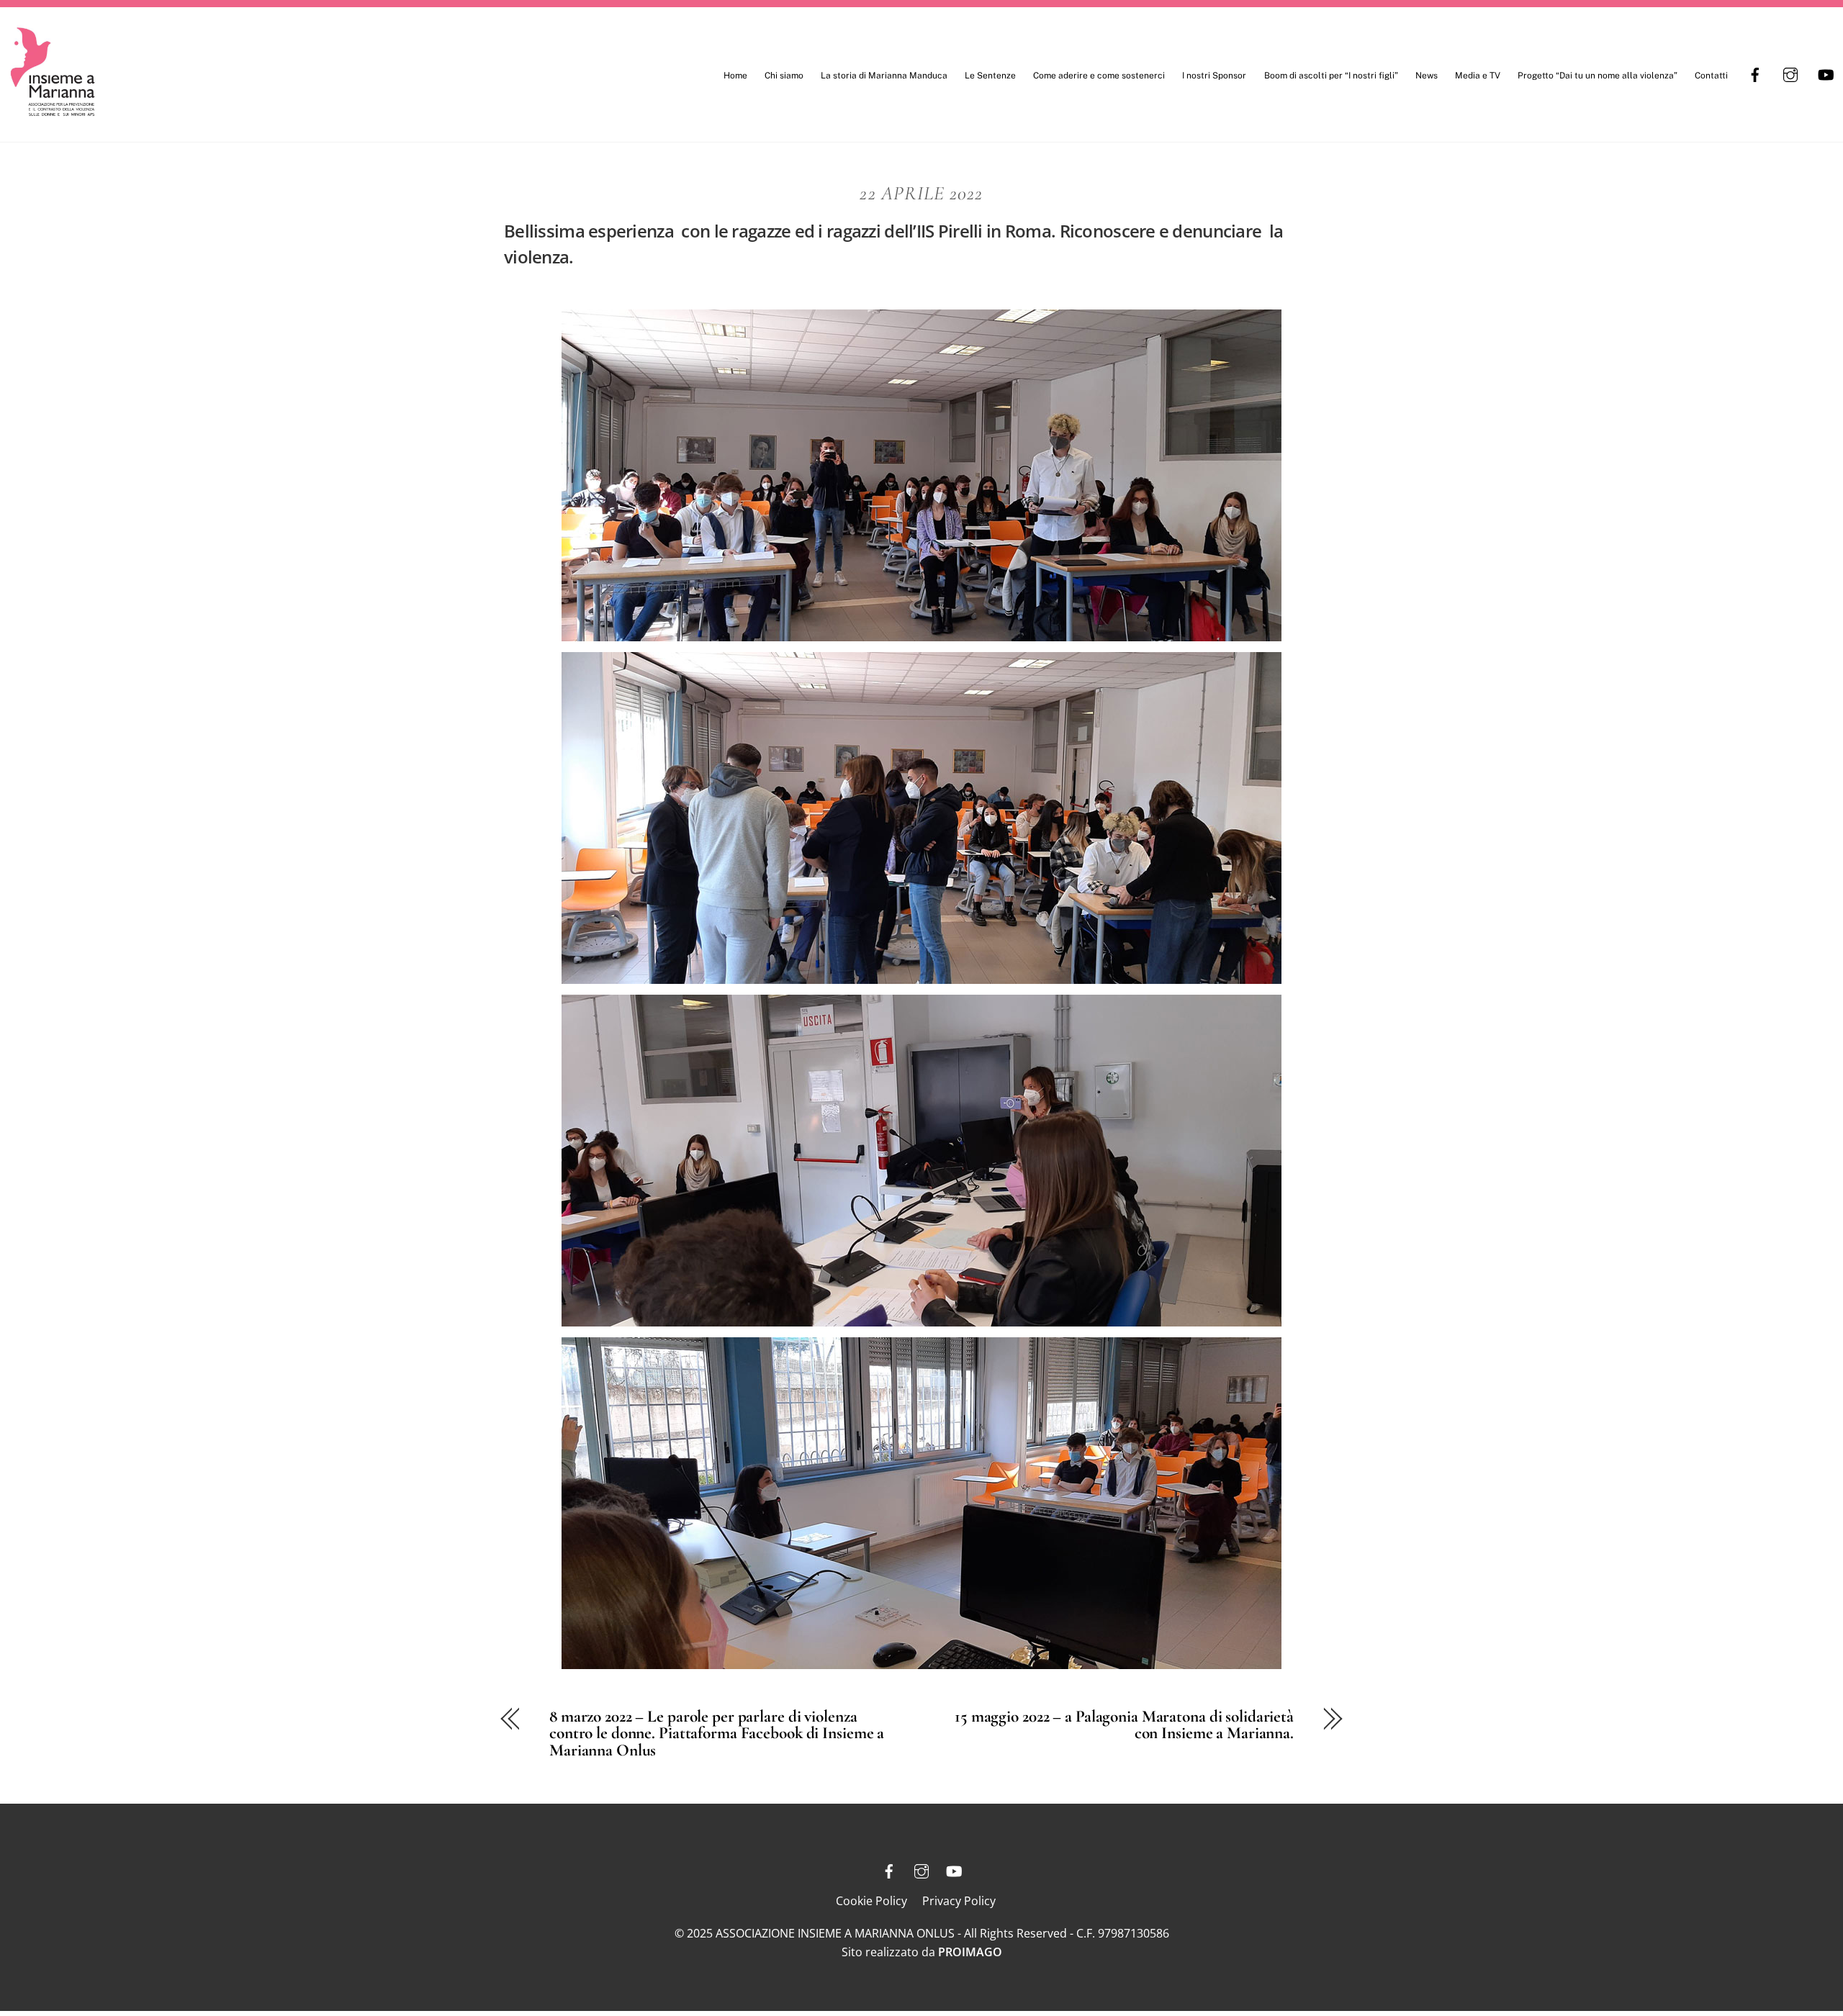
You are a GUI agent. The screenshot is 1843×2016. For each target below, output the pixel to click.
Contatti (1711, 76)
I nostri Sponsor (1214, 76)
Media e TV (1478, 76)
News (1427, 76)
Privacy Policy (959, 1901)
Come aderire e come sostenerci (1099, 76)
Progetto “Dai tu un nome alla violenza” (1598, 76)
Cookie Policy (871, 1901)
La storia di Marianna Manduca (884, 76)
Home (735, 76)
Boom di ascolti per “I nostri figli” (1331, 76)
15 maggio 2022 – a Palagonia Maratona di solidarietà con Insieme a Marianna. (1124, 1725)
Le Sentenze (990, 76)
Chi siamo (784, 76)
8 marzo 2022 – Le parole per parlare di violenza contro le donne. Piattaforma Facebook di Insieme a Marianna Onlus (717, 1733)
